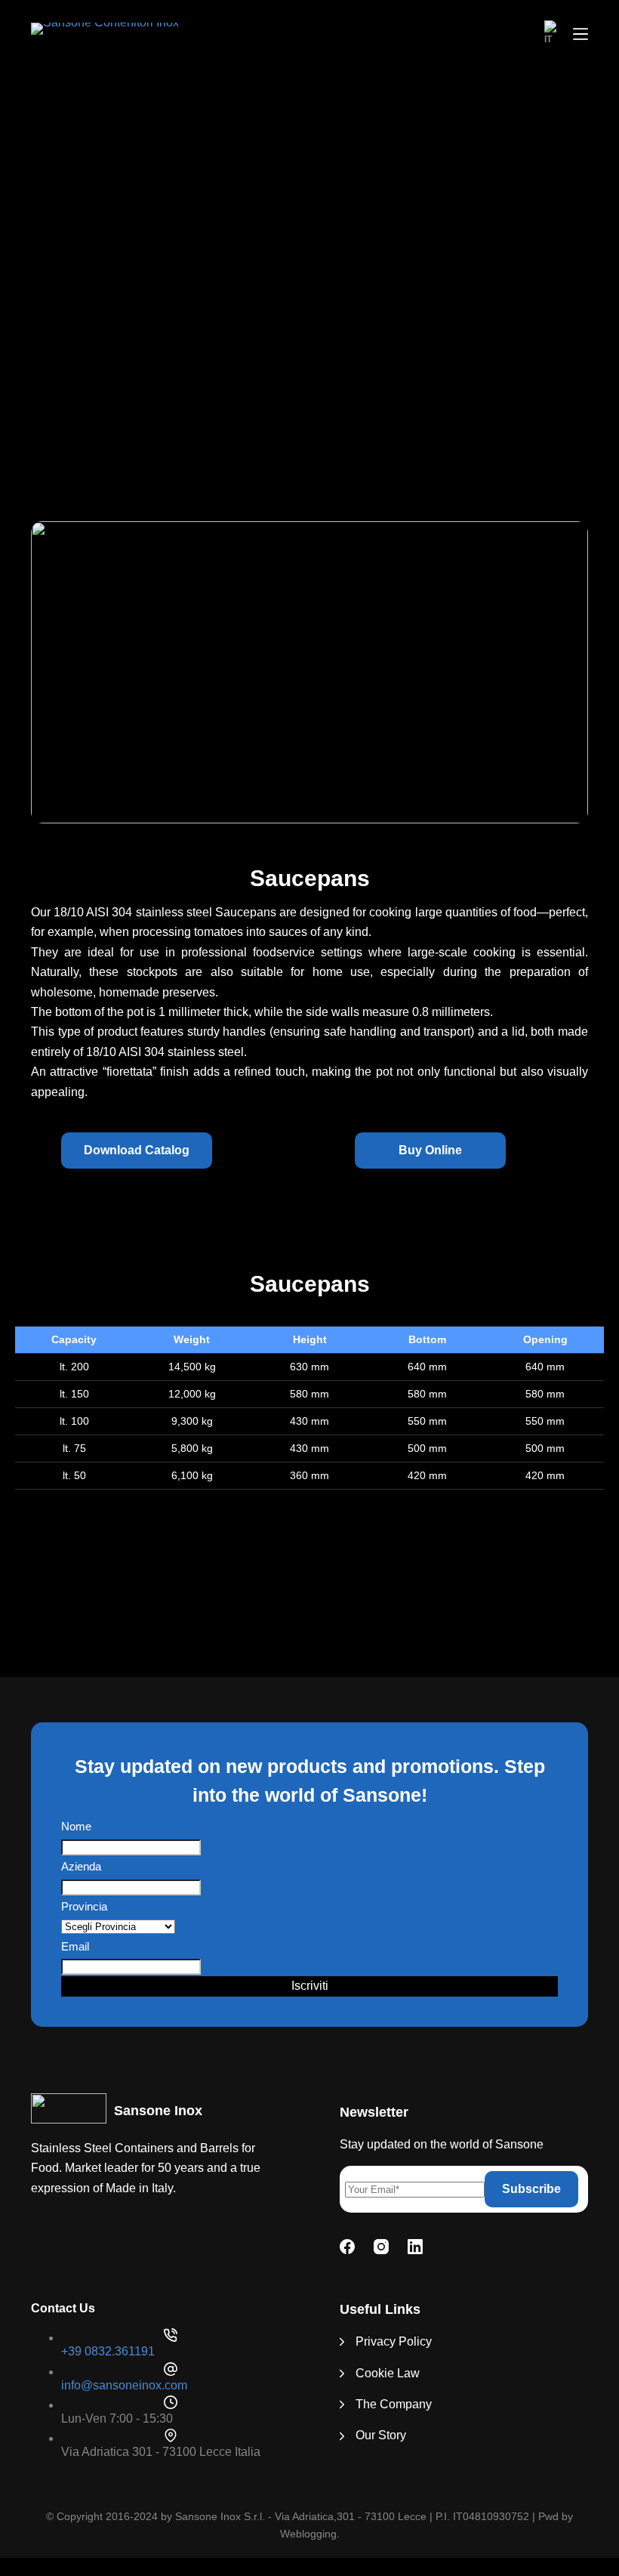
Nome (76, 1826)
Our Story (381, 2435)
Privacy (376, 2341)
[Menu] (581, 34)
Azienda (81, 1866)
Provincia (84, 1906)
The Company (394, 2404)
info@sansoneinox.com (124, 2385)
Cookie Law (388, 2373)
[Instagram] (381, 2247)
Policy (415, 2341)
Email (75, 1946)
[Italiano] (551, 34)
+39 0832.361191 (108, 2351)
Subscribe (531, 2189)
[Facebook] (347, 2247)
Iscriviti (310, 1986)
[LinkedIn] (415, 2247)
